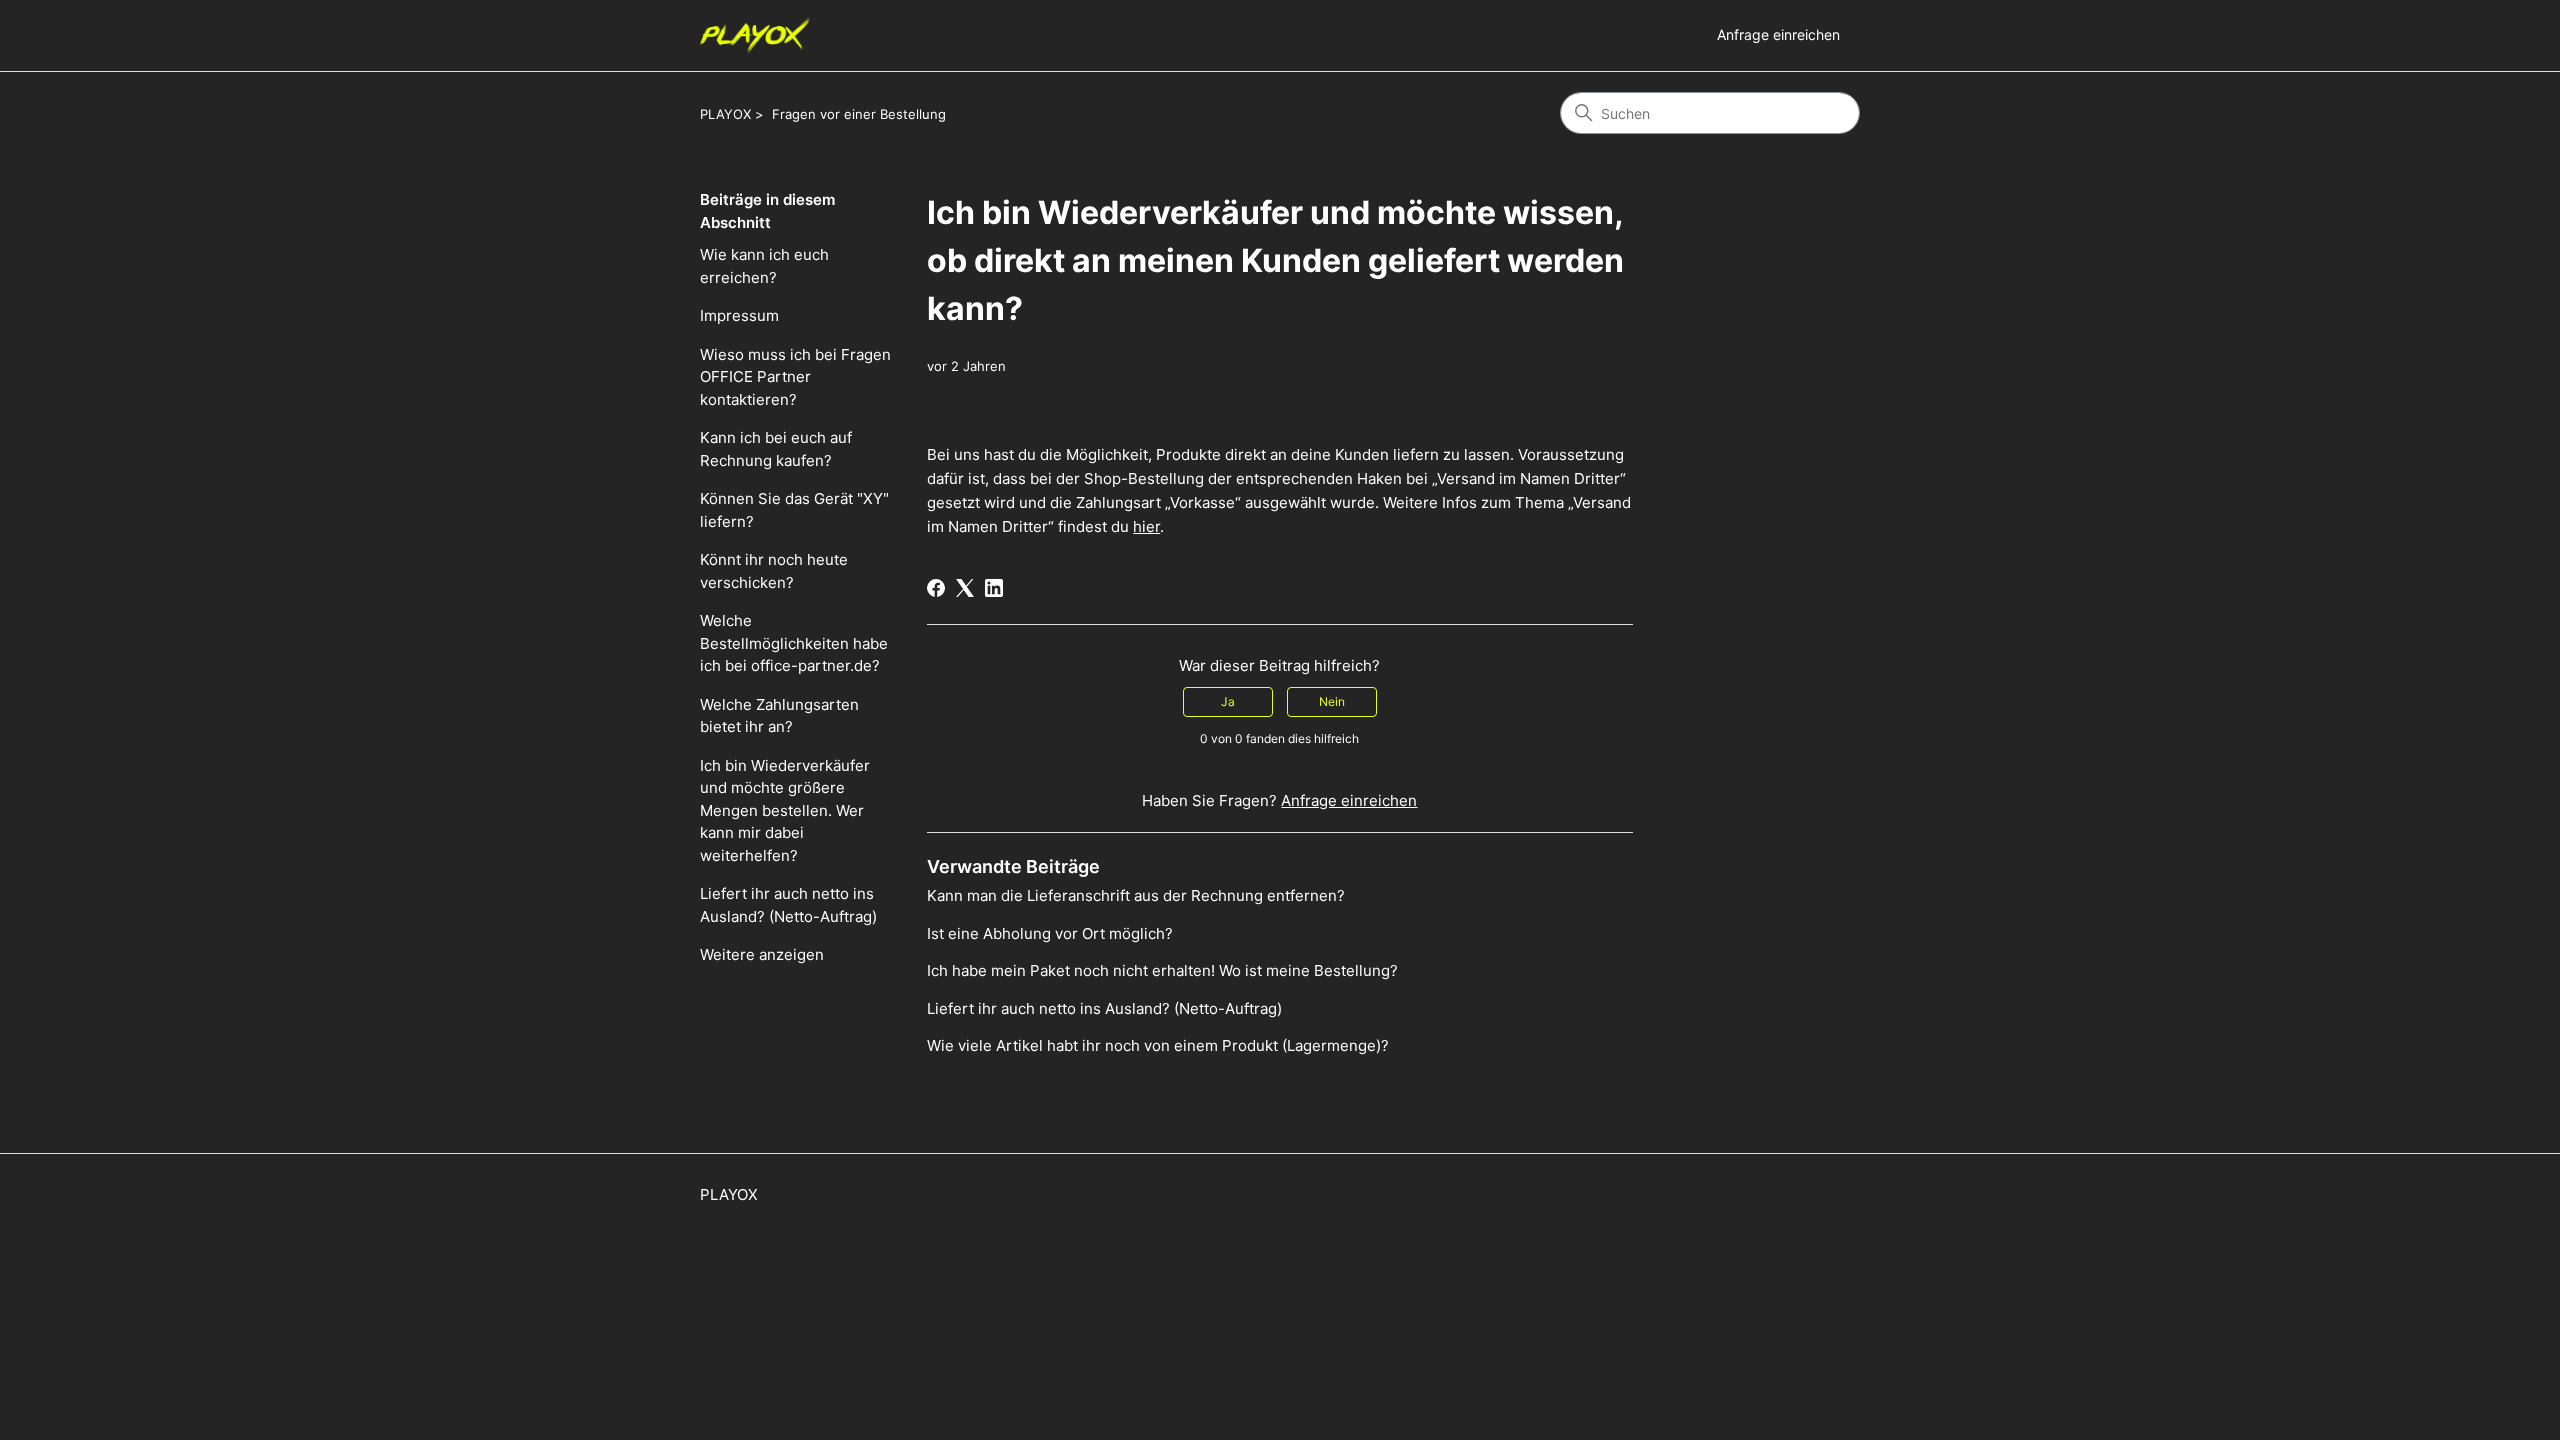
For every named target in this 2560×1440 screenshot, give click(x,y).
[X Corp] (965, 588)
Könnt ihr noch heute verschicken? (774, 571)
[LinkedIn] (994, 588)
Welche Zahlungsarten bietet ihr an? (779, 716)
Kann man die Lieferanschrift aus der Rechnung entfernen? (1136, 895)
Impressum (739, 315)
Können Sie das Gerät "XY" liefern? (794, 510)
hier (1146, 526)
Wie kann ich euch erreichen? (764, 266)
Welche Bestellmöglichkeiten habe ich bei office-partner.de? (794, 643)
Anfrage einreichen (1778, 34)
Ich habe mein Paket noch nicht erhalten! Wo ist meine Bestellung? (1162, 970)
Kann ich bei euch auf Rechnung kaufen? (776, 449)
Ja (1228, 701)
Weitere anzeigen (762, 954)
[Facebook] (936, 588)
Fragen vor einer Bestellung (859, 114)
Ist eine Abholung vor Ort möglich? (1050, 933)
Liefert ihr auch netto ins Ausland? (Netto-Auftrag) (788, 905)
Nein (1332, 701)
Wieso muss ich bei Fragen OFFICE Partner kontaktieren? (795, 377)
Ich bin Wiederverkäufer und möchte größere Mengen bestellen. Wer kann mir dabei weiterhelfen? (785, 810)
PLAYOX (725, 114)
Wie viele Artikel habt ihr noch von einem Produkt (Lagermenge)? (1158, 1045)
